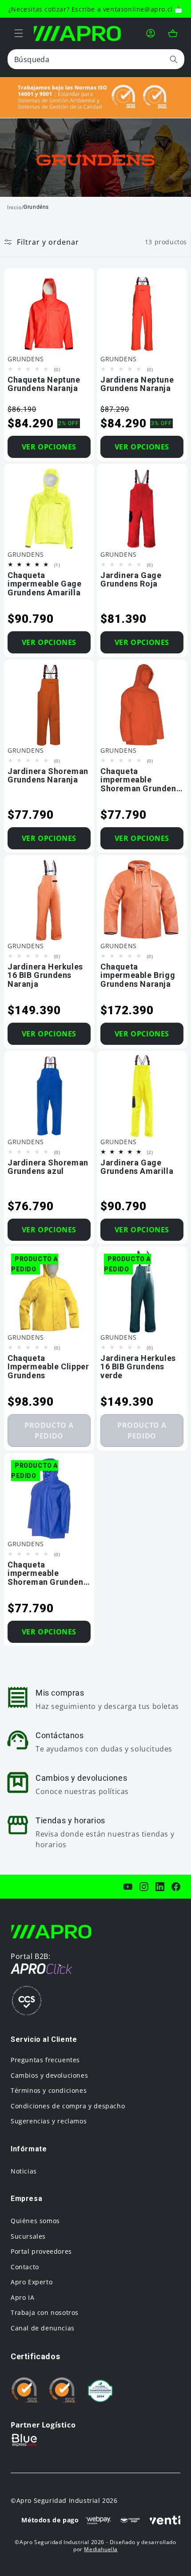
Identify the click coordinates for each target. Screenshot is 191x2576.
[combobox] (96, 59)
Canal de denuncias (43, 2328)
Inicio (14, 207)
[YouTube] (128, 1887)
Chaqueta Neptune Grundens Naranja (44, 384)
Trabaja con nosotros (45, 2312)
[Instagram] (144, 1887)
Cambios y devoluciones (49, 2075)
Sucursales (28, 2236)
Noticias (24, 2171)
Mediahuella (101, 2549)
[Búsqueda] (174, 59)
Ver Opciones (49, 446)
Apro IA (22, 2297)
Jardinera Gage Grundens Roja (131, 580)
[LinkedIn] (160, 1887)
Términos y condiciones (49, 2090)
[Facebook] (176, 1887)
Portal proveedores (41, 2251)
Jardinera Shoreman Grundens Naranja (48, 775)
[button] (19, 33)
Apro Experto (32, 2282)
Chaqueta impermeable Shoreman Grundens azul (48, 1573)
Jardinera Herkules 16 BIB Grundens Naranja (45, 975)
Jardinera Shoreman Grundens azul (48, 1167)
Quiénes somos (35, 2221)
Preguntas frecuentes (45, 2060)
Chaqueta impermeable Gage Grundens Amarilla (45, 584)
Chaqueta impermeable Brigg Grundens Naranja (138, 975)
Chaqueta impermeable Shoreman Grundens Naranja (140, 780)
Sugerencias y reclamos (49, 2121)
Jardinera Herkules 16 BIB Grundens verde (138, 1367)
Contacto (25, 2267)
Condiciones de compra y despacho (68, 2106)
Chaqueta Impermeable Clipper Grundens (48, 1367)
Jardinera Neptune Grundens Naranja (137, 384)
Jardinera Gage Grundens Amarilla (137, 1167)
